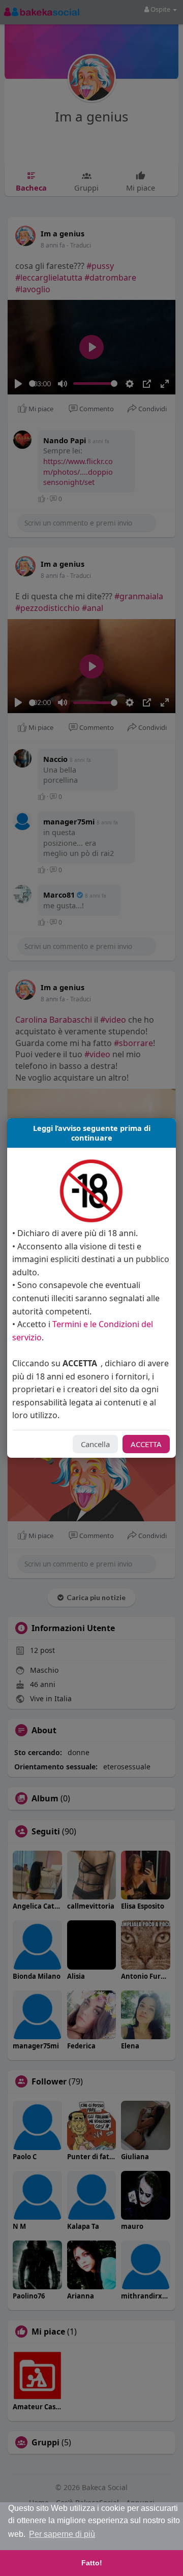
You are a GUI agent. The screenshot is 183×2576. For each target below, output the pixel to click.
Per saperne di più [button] (62, 2534)
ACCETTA (146, 1444)
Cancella (95, 1444)
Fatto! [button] (92, 2563)
